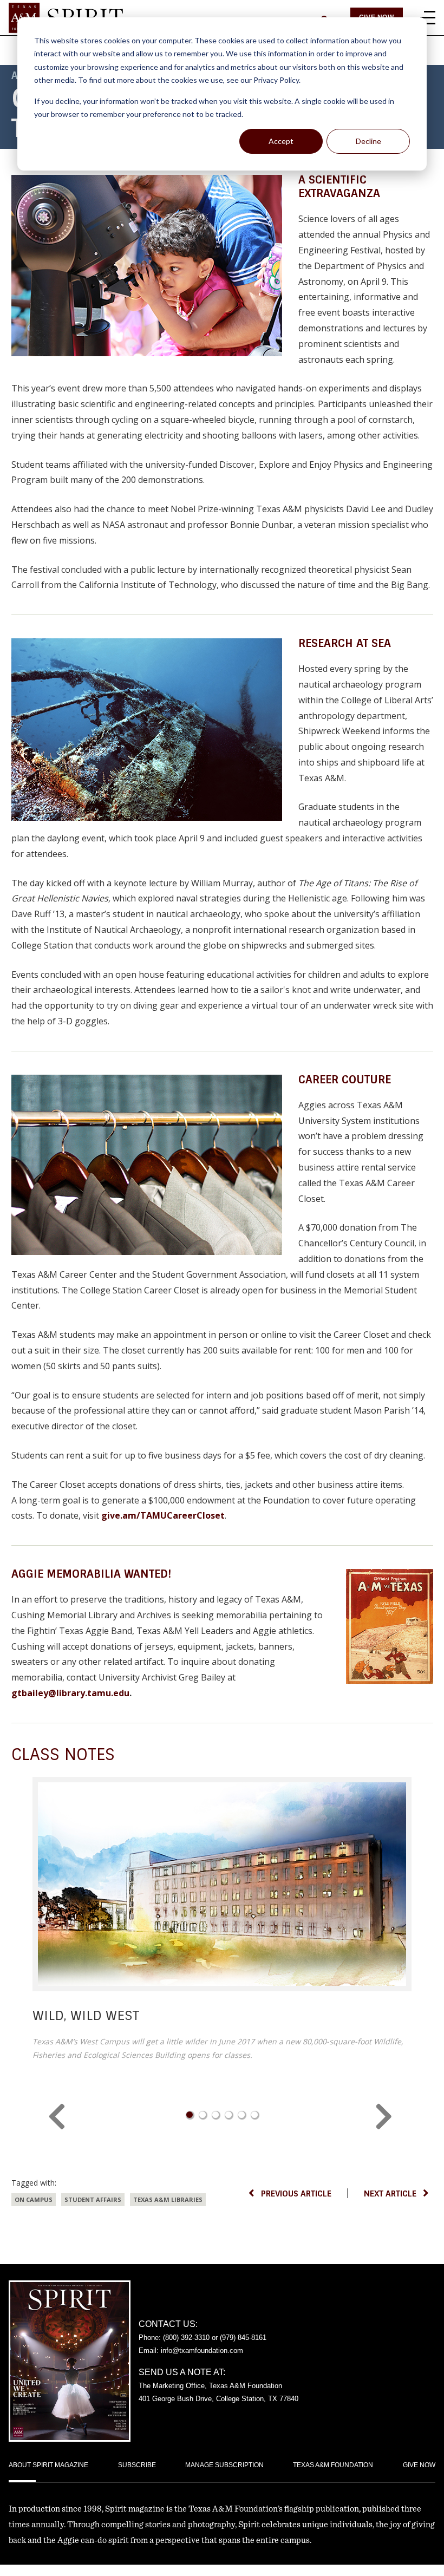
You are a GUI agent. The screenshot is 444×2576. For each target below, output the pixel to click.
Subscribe (137, 2465)
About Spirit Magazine (48, 2465)
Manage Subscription (224, 2465)
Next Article (390, 2194)
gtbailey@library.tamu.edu (70, 1693)
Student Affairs (93, 2199)
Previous (58, 2117)
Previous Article (296, 2194)
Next (386, 2117)
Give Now (419, 2465)
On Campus (34, 2199)
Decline (368, 141)
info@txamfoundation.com (202, 2351)
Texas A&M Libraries (168, 2199)
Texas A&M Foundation (333, 2465)
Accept (281, 141)
